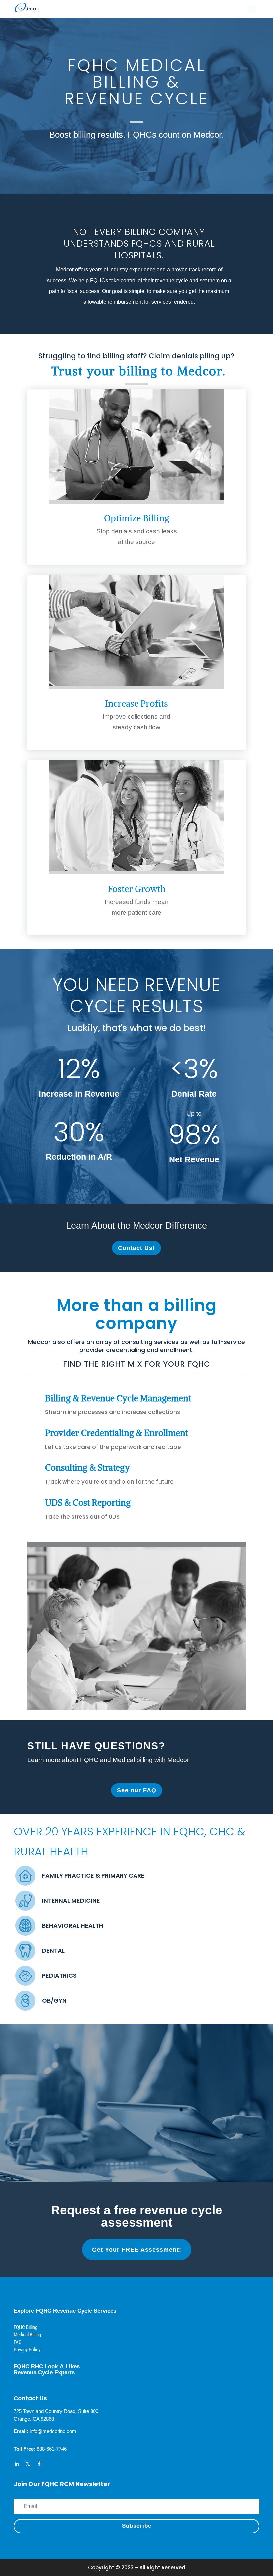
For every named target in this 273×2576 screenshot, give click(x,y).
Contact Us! (136, 1248)
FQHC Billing (25, 2327)
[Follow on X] (28, 2464)
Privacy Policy (27, 2350)
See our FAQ (137, 1790)
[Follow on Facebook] (39, 2464)
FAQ (18, 2342)
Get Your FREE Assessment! (137, 2250)
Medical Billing (27, 2335)
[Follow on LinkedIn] (16, 2464)
